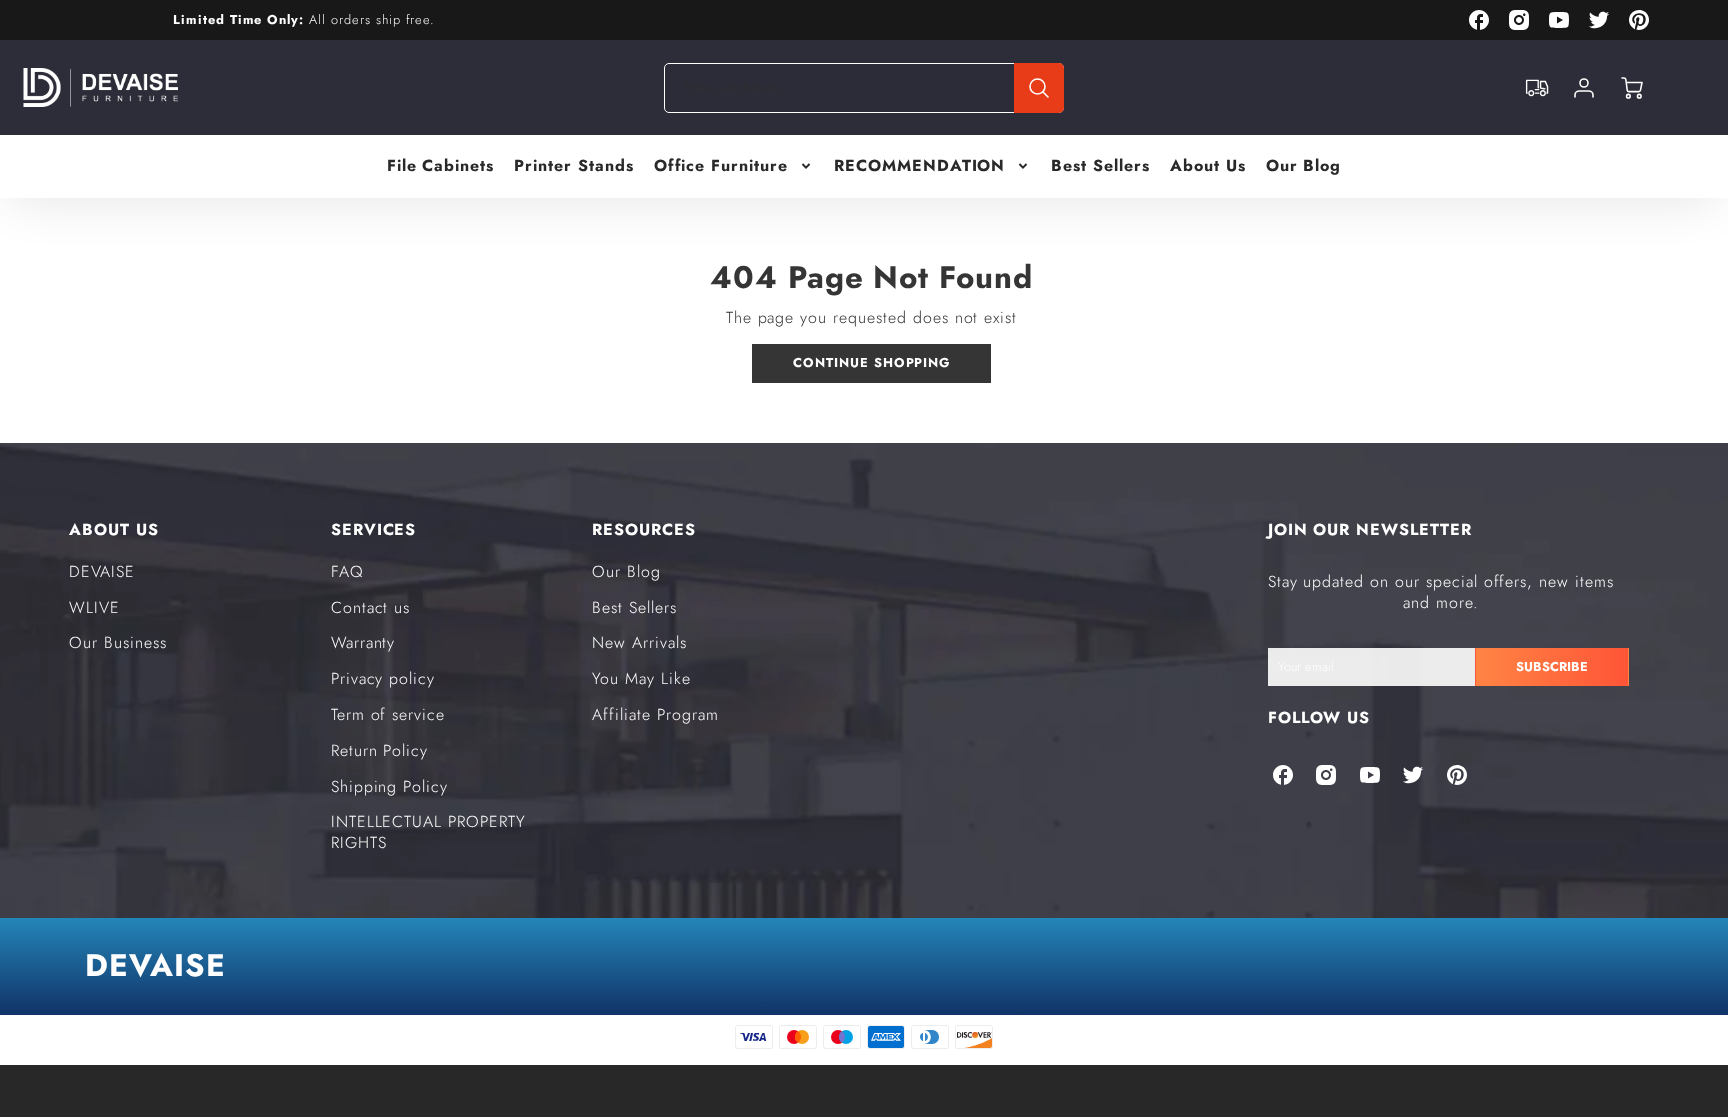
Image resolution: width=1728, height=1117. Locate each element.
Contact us (371, 607)
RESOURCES (644, 529)
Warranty (363, 642)
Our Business (118, 642)
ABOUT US (114, 529)
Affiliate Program (655, 714)
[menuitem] (440, 166)
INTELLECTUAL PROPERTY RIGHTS (428, 832)
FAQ (347, 571)
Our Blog (1304, 166)
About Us (1208, 166)
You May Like (641, 678)
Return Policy (379, 750)
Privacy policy (383, 678)
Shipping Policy (389, 786)
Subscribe (1552, 666)
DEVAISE (102, 571)
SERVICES (374, 529)
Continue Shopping (871, 362)
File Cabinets (440, 166)
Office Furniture (721, 166)
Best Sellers (1100, 166)
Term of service (388, 714)
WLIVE (94, 607)
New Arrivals (639, 642)
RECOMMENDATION (919, 166)
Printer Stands (573, 166)
